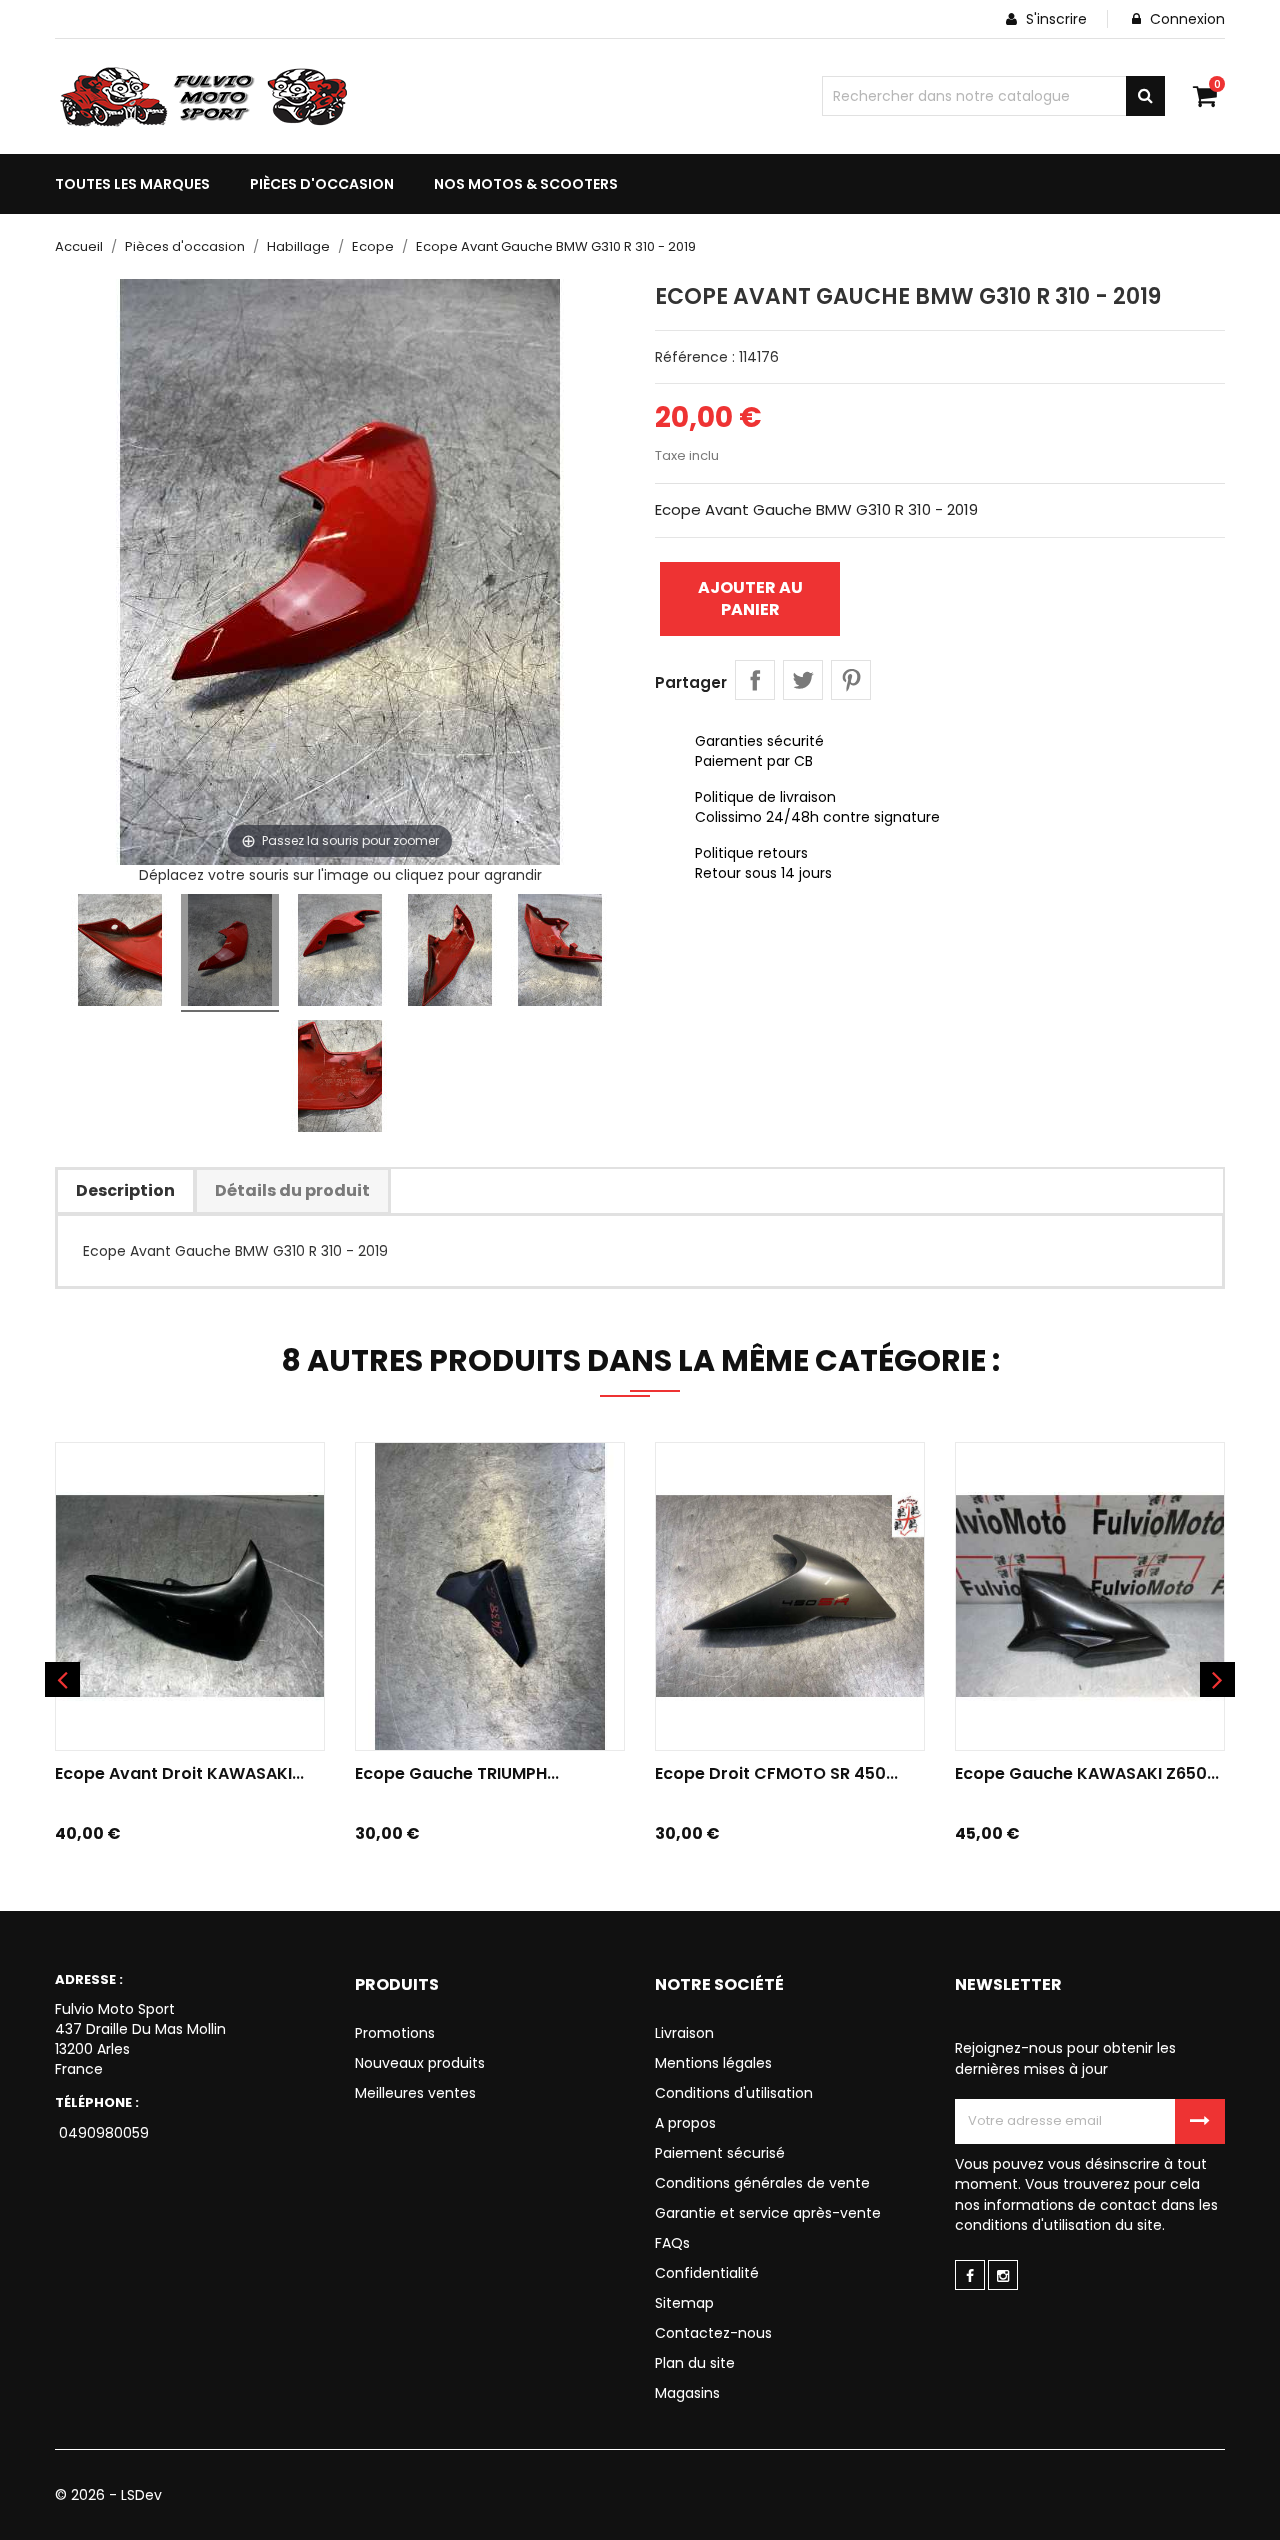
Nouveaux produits (420, 2063)
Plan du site (695, 2363)
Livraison (684, 2033)
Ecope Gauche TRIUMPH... (457, 1773)
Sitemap (684, 2303)
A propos (685, 2123)
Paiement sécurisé (720, 2153)
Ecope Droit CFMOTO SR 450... (776, 1773)
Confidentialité (707, 2273)
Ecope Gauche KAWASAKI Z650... (1087, 1773)
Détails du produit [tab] (292, 1190)
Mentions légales (713, 2063)
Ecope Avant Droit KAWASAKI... (179, 1773)
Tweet (803, 680)
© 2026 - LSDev (108, 2495)
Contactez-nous (713, 2333)
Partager (755, 680)
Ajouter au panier (750, 598)
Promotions (395, 2033)
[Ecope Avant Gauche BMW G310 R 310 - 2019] (120, 953)
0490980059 (102, 2133)
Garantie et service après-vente (768, 2213)
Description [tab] (125, 1190)
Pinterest (851, 680)
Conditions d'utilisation (734, 2093)
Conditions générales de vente (762, 2183)
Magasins (687, 2393)
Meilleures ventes (415, 2093)
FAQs (672, 2243)
